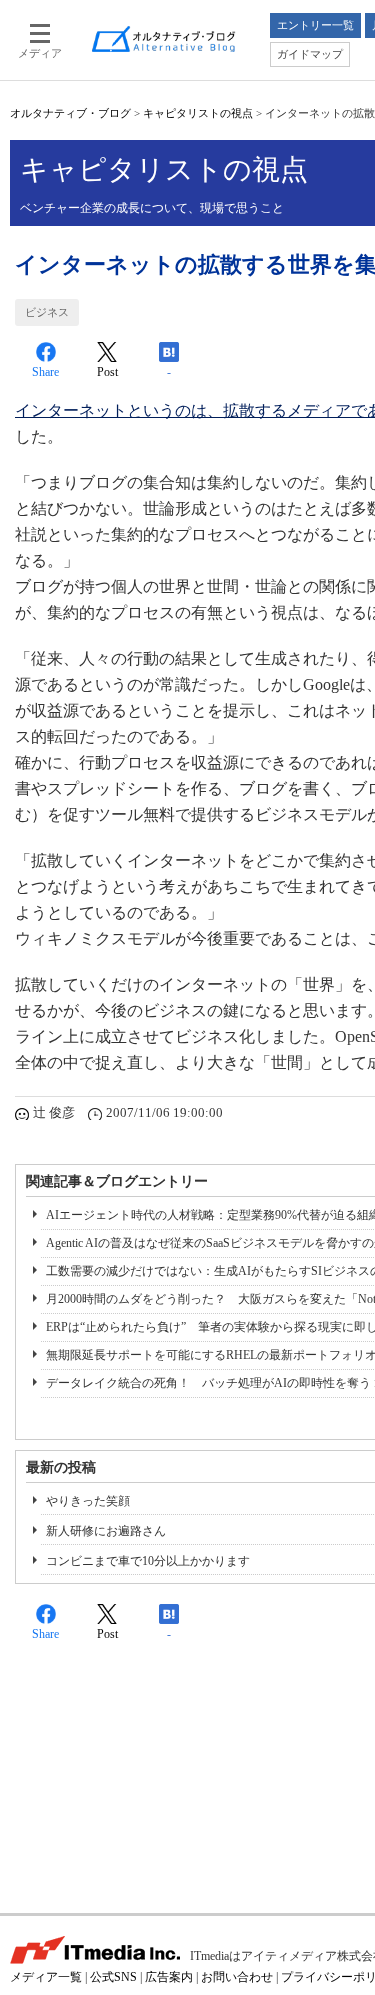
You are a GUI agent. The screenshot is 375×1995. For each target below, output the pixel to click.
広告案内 (169, 1977)
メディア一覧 (46, 1977)
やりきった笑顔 (88, 1501)
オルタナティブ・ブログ (70, 113)
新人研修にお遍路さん (106, 1531)
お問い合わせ (237, 1977)
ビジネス (47, 312)
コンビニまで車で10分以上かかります (148, 1561)
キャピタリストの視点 (198, 113)
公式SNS (113, 1977)
